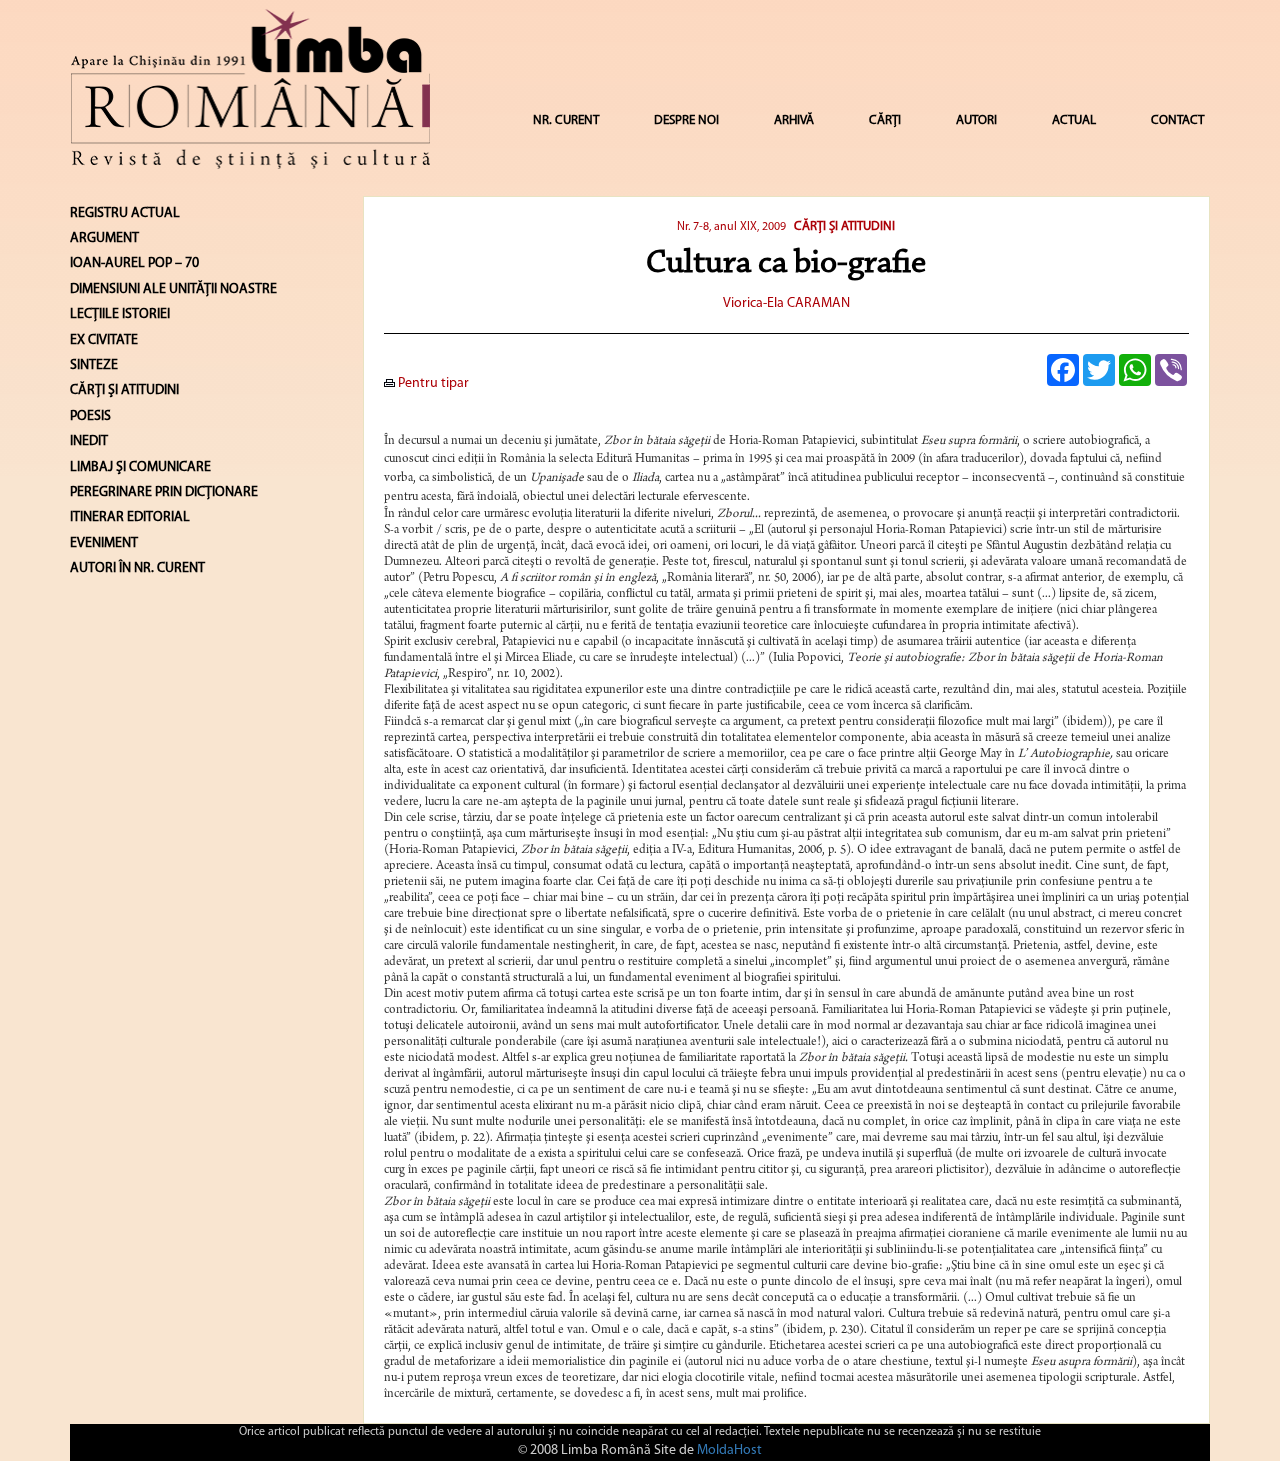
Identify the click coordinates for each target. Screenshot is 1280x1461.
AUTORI (976, 120)
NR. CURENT (566, 120)
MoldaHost (729, 1450)
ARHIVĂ (794, 120)
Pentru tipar (432, 383)
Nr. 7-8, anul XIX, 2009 (731, 227)
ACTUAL (1074, 120)
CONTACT (1177, 120)
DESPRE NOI (686, 120)
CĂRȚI (885, 120)
